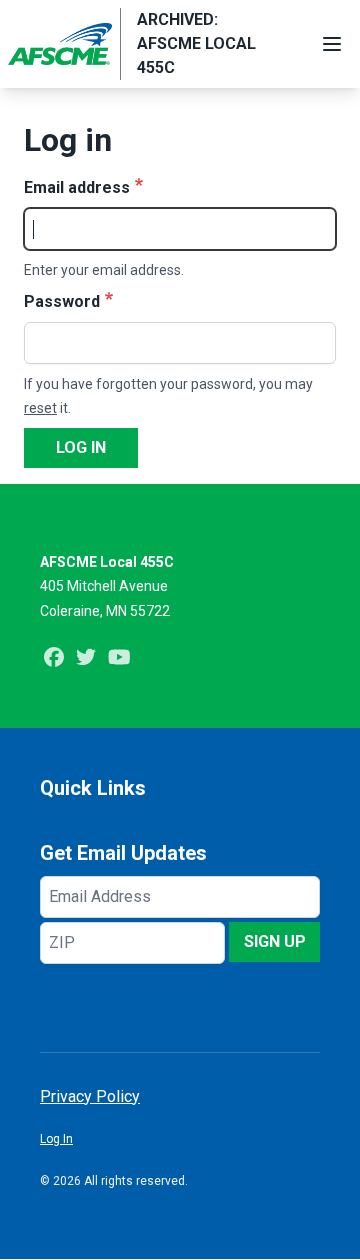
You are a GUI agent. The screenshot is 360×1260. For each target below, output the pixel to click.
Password (62, 301)
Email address (77, 187)
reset (40, 408)
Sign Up (275, 941)
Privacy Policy (90, 1096)
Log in (81, 447)
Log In (56, 1139)
